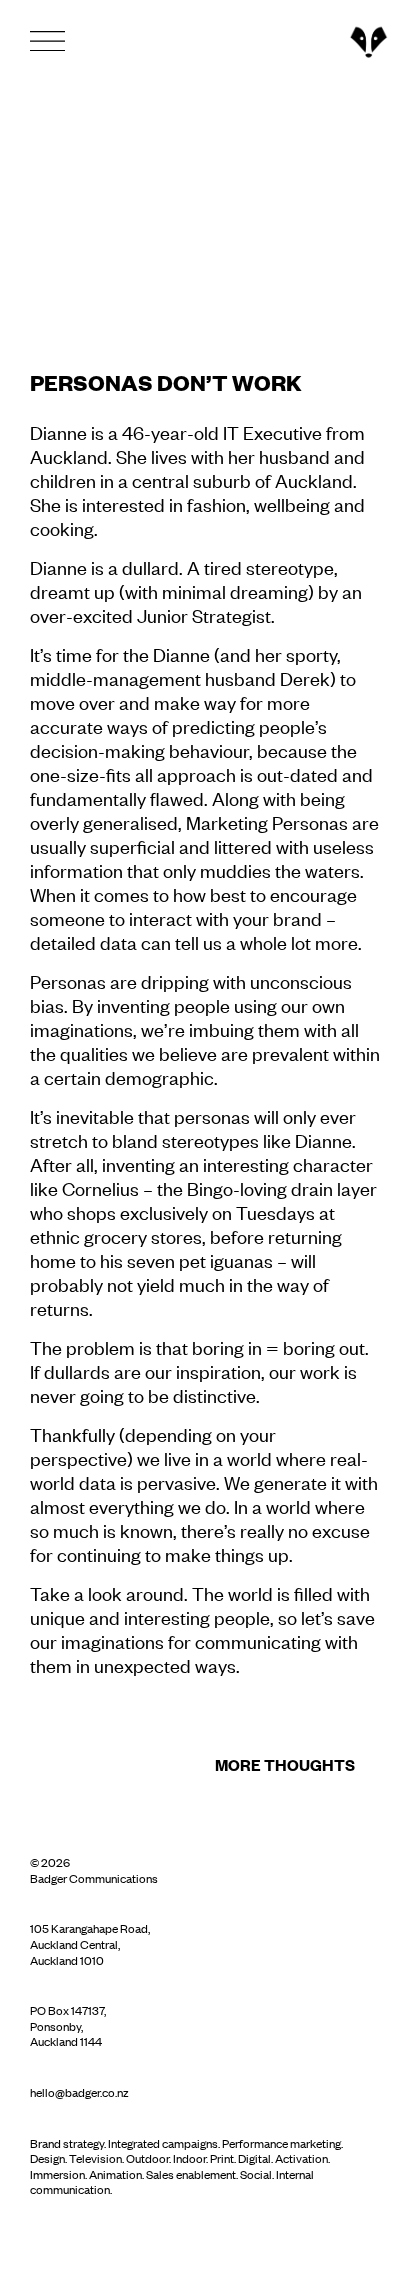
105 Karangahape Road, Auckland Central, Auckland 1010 (90, 1943)
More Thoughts (285, 1764)
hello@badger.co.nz (79, 2092)
